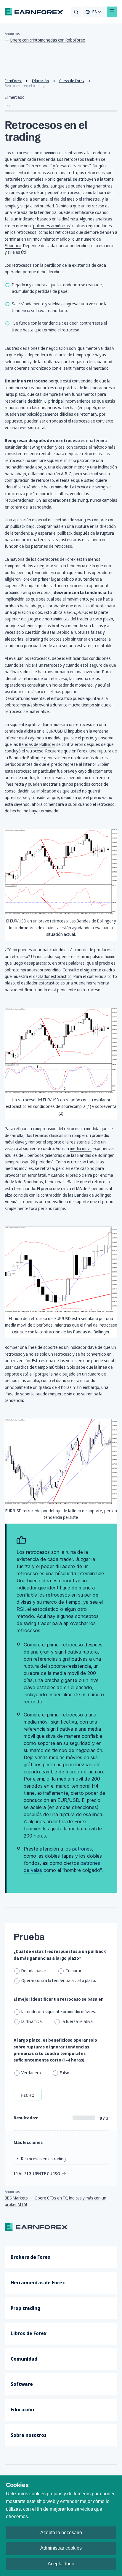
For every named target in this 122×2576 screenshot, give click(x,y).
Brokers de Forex (30, 2257)
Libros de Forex (29, 2333)
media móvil (81, 1148)
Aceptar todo (61, 2564)
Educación (22, 2410)
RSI (21, 1609)
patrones (82, 1849)
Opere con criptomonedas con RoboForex (47, 40)
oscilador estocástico (52, 976)
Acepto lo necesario (61, 2533)
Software (22, 2384)
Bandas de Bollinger (37, 744)
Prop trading (25, 2308)
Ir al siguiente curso (37, 2174)
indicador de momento (72, 685)
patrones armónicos (52, 226)
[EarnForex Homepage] (34, 12)
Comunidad (24, 2359)
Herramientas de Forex (38, 2283)
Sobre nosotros (29, 2435)
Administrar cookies (61, 2548)
